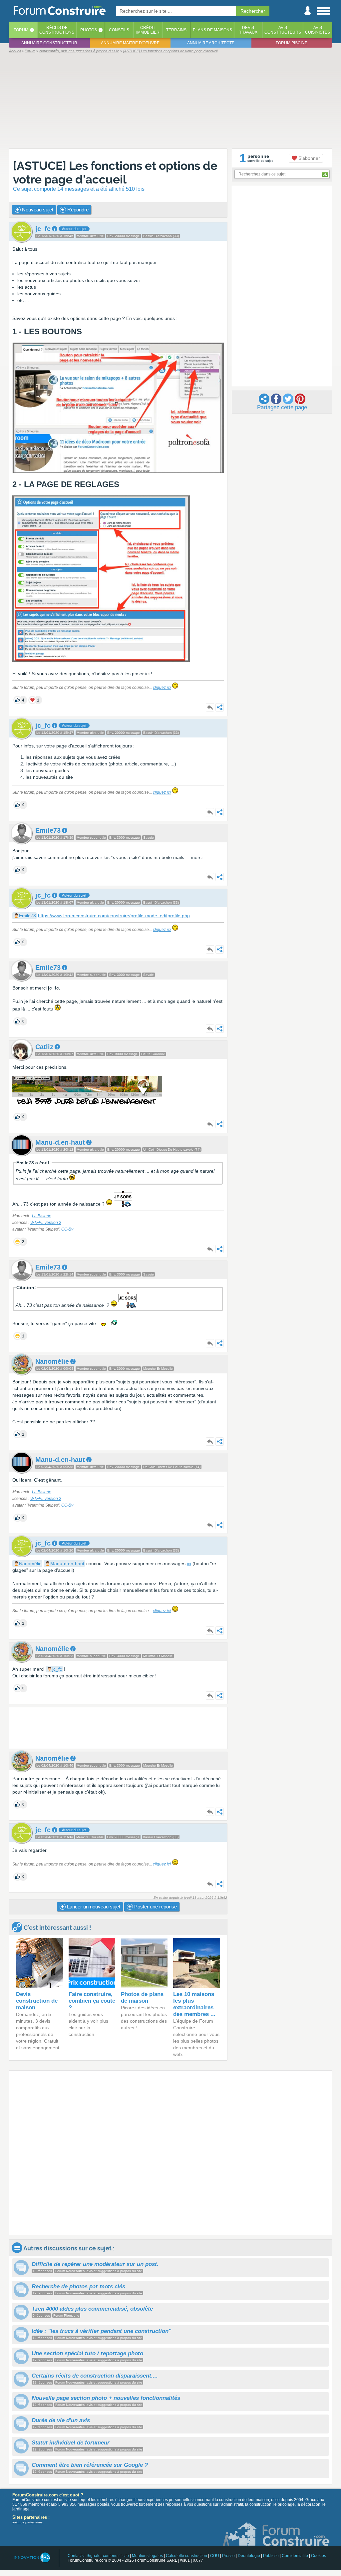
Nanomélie (30, 1564)
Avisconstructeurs (283, 30)
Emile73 (27, 916)
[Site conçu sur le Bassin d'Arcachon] (31, 2558)
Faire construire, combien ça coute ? (92, 2001)
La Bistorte (42, 1216)
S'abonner (309, 158)
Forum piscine (292, 43)
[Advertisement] (170, 101)
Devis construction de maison (37, 2001)
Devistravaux (248, 30)
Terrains (176, 30)
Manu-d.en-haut (67, 1564)
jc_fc (57, 1669)
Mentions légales (147, 2556)
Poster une (155, 1907)
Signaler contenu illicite (108, 2556)
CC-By (67, 1229)
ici (189, 1564)
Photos (89, 30)
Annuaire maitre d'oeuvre (130, 43)
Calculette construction (186, 2556)
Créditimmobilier (148, 30)
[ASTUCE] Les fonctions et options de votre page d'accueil (115, 172)
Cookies (319, 2556)
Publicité (271, 2556)
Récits (57, 30)
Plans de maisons (212, 30)
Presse (228, 2556)
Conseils (119, 30)
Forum (21, 30)
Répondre (77, 210)
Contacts (76, 2556)
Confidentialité (295, 2556)
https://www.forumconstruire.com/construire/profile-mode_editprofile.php (114, 916)
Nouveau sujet (37, 210)
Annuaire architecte (211, 43)
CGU (215, 2556)
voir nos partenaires (27, 2522)
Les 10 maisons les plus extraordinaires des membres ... (194, 2004)
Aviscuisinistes (318, 30)
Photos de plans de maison (142, 1998)
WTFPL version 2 (46, 1223)
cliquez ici (162, 688)
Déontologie (249, 2556)
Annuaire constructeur (49, 43)
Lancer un (93, 1907)
